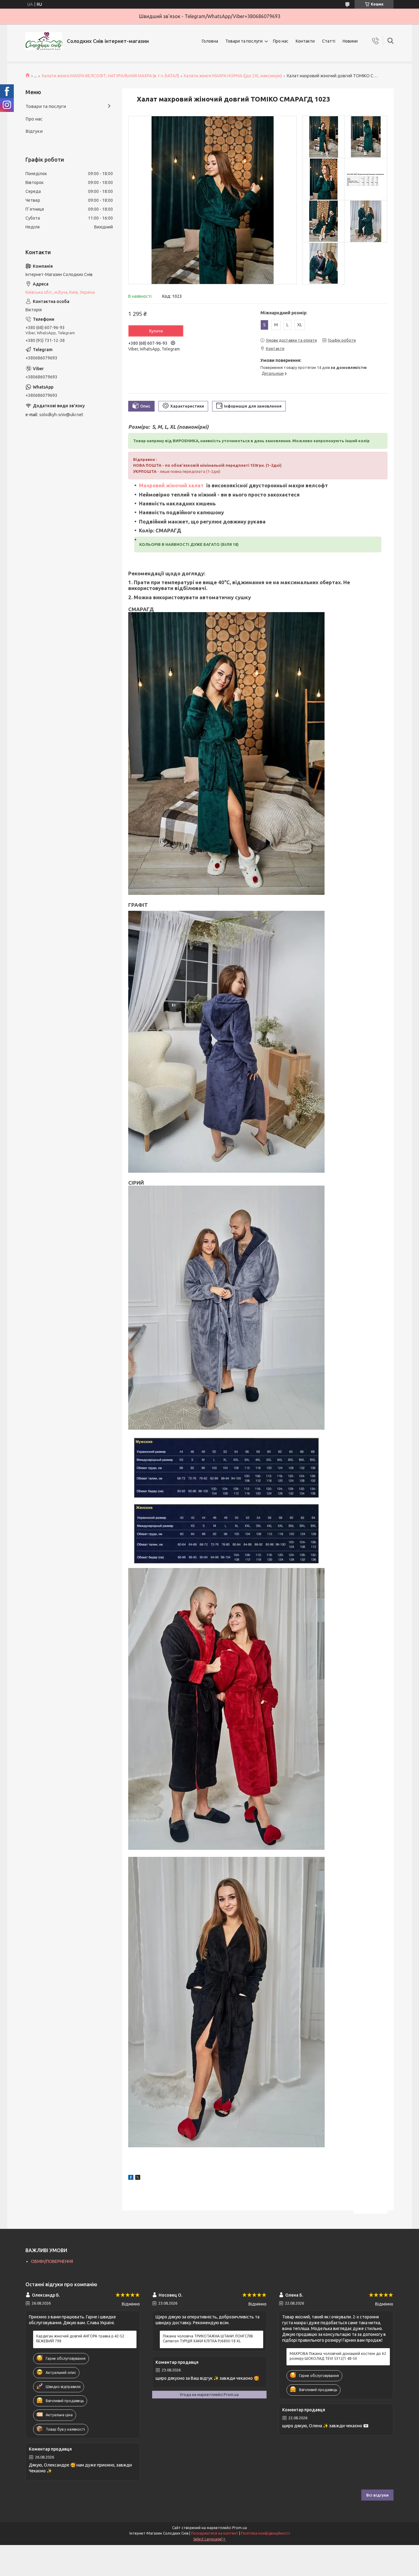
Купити (156, 331)
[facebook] (131, 2178)
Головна (210, 41)
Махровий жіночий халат (172, 485)
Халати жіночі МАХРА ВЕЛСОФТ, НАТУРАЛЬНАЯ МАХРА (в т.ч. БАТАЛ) (110, 76)
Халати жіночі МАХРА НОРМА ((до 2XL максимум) (233, 76)
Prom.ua (240, 2528)
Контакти (305, 41)
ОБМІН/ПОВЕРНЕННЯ (52, 2261)
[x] (138, 2178)
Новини (350, 41)
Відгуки (34, 131)
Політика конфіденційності (265, 2533)
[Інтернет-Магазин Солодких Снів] (44, 41)
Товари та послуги (244, 41)
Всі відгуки (377, 2495)
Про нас (281, 41)
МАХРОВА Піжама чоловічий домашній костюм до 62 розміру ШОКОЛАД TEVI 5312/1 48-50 (338, 2356)
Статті (329, 41)
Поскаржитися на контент (215, 2533)
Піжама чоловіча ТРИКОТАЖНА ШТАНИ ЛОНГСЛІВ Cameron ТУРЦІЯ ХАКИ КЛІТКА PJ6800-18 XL (208, 2338)
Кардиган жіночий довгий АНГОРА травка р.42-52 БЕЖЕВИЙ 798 (80, 2338)
